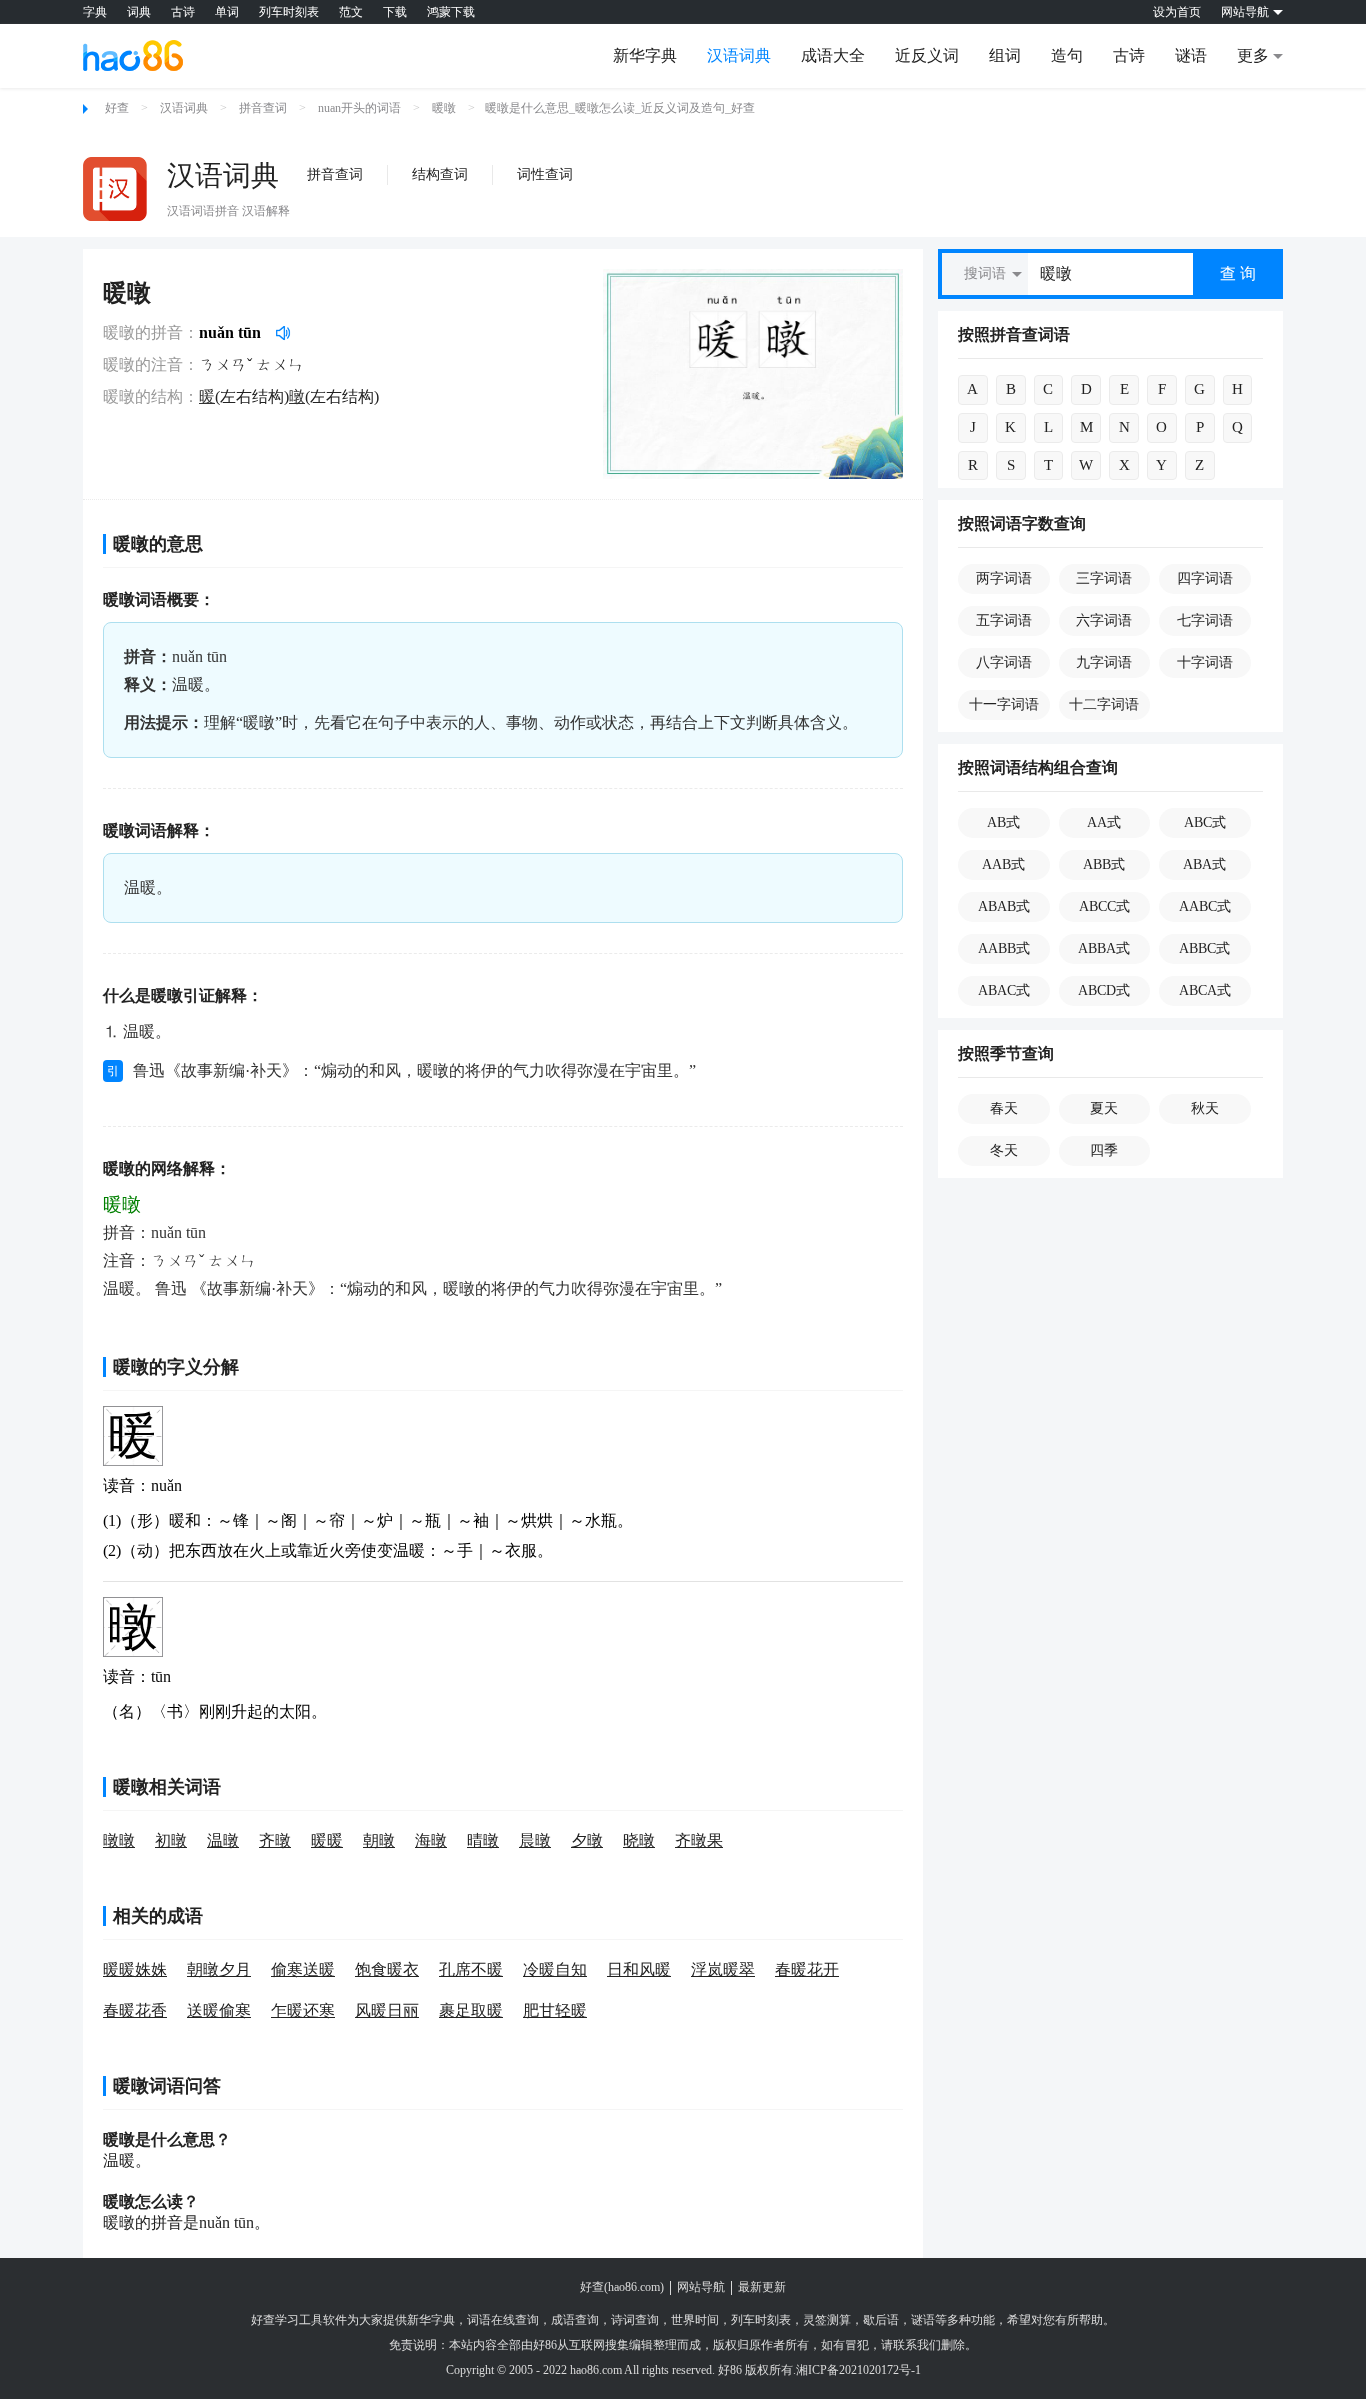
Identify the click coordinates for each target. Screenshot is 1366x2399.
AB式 (1003, 822)
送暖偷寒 (219, 2010)
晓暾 (639, 1840)
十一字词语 (1004, 704)
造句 (1067, 55)
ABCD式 (1104, 990)
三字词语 (1104, 578)
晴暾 (483, 1840)
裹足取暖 (471, 2010)
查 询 (1238, 273)
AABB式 (1004, 948)
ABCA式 (1205, 990)
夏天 (1104, 1108)
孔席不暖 (471, 1969)
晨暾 (535, 1840)
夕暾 (587, 1840)
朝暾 (379, 1840)
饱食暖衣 (387, 1969)
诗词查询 (635, 2320)
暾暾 (119, 1840)
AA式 (1104, 822)
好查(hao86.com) (622, 2287)
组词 (1005, 55)
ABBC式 (1204, 948)
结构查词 (440, 174)
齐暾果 (699, 1840)
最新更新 (762, 2287)
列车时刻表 (289, 12)
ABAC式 (1004, 990)
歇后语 (881, 2320)
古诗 (183, 12)
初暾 (171, 1840)
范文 (351, 12)
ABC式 (1205, 822)
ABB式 (1104, 864)
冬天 (1004, 1150)
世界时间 (695, 2320)
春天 (1004, 1108)
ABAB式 (1004, 906)
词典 (139, 12)
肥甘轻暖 (555, 2010)
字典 (95, 12)
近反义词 (927, 55)
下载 (395, 12)
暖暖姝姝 (135, 1969)
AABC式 (1205, 906)
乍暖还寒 (303, 2010)
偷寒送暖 (303, 1969)
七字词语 (1205, 620)
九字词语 (1104, 662)
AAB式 (1003, 864)
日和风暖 (639, 1969)
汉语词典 (739, 55)
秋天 (1205, 1108)
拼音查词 (263, 108)
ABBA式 (1104, 948)
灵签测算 (827, 2320)
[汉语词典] (115, 189)
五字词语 (1004, 620)
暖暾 (444, 108)
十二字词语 (1104, 704)
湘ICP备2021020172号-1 (858, 2370)
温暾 (223, 1840)
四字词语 (1205, 578)
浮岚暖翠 (723, 1969)
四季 (1104, 1150)
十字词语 (1205, 662)
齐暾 (275, 1840)
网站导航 (701, 2287)
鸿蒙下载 (451, 12)
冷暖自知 (555, 1969)
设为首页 (1177, 12)
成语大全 (833, 55)
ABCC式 (1104, 906)
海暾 (431, 1840)
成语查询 (575, 2320)
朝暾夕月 (219, 1969)
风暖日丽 (387, 2010)
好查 (117, 108)
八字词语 (1004, 662)
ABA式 (1204, 864)
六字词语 (1104, 620)
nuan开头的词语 (359, 108)
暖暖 (327, 1840)
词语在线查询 (503, 2320)
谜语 (1191, 55)
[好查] (133, 55)
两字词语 (1004, 578)
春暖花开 (807, 1969)
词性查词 (545, 174)
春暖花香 (135, 2010)
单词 (227, 12)
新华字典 (645, 55)
